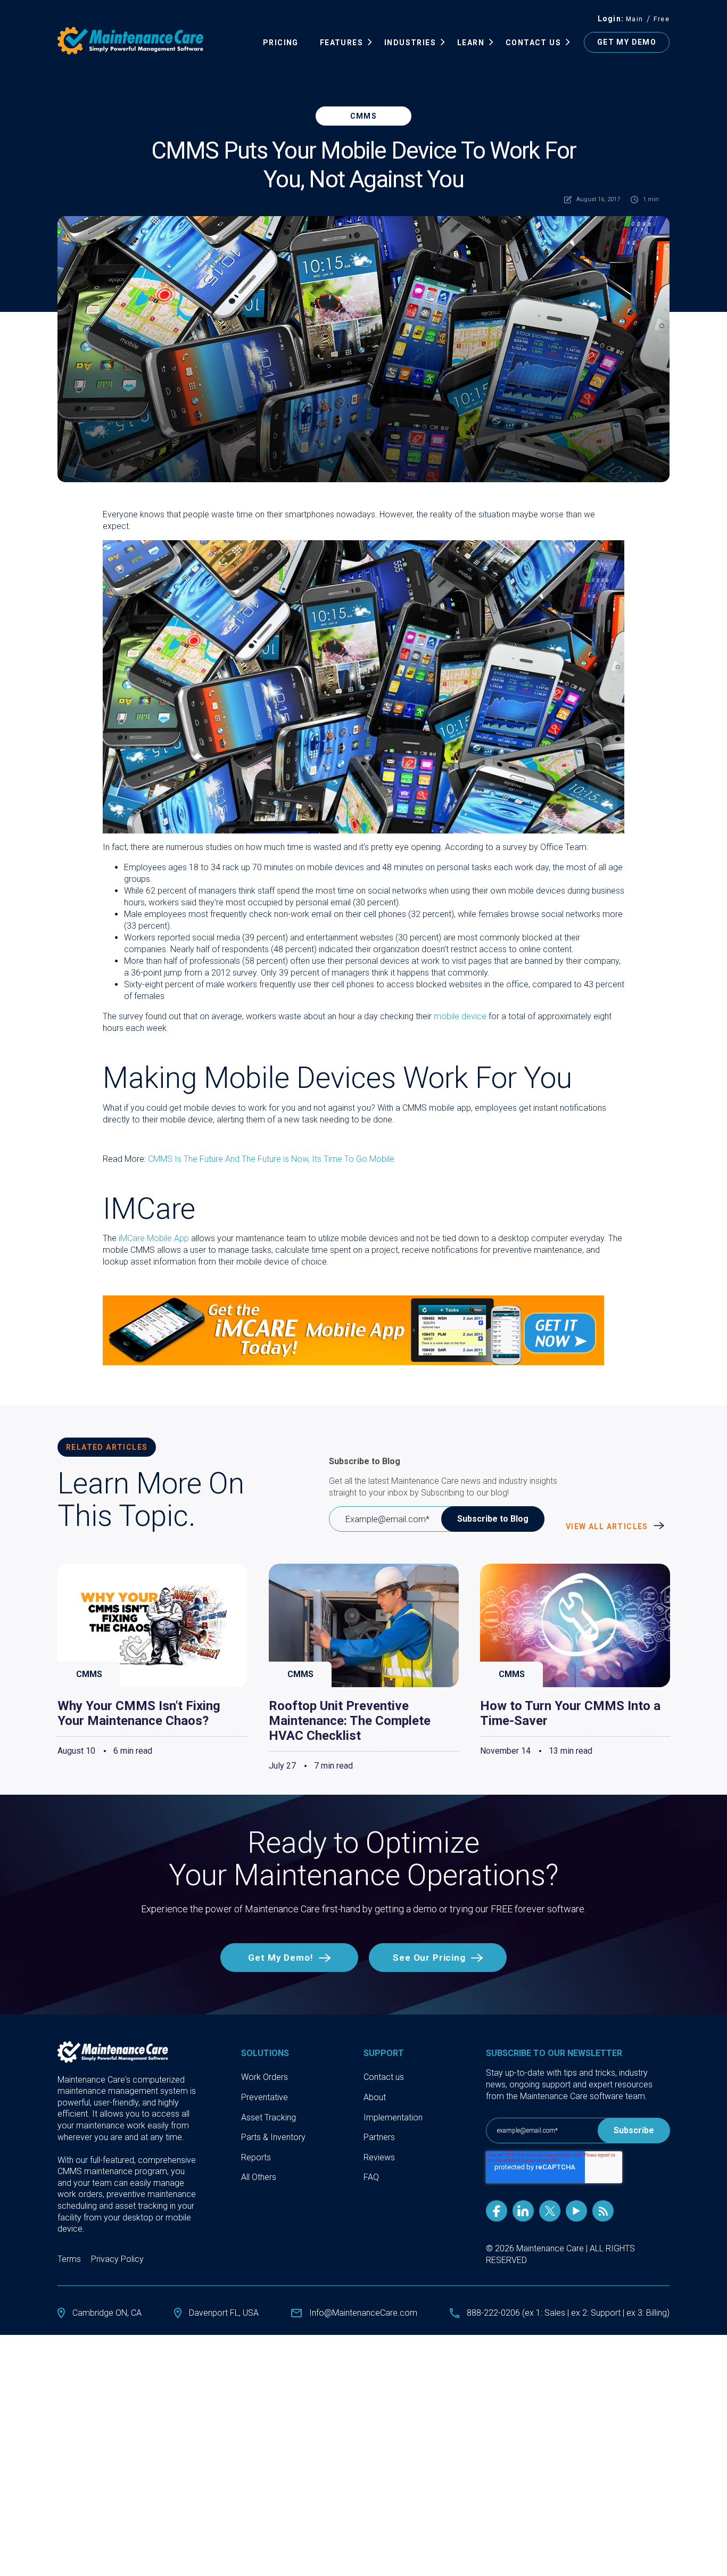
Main (635, 19)
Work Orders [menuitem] (265, 2077)
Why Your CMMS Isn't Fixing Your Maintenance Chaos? (139, 1713)
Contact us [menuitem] (384, 2077)
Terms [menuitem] (69, 2259)
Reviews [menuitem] (379, 2157)
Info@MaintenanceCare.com (363, 2313)
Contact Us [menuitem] (533, 43)
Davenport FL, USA (224, 2313)
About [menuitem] (375, 2097)
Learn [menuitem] (471, 43)
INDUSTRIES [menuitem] (410, 43)
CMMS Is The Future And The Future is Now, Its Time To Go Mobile (271, 1159)
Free (662, 19)
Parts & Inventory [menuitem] (273, 2137)
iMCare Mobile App (154, 1238)
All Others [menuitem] (259, 2177)
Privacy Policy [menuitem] (117, 2259)
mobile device (460, 1016)
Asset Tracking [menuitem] (269, 2117)
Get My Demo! (280, 1958)
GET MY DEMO (627, 42)
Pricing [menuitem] (281, 43)
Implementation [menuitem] (393, 2117)
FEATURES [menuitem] (341, 43)
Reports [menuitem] (256, 2157)
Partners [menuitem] (379, 2137)
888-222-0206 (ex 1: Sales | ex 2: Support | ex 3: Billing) (568, 2313)
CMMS (364, 116)
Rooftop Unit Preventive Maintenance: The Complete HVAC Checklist (350, 1721)
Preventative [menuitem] (265, 2097)
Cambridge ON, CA (107, 2313)
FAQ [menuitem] (371, 2177)
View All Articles (608, 1526)
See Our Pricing (429, 1958)
